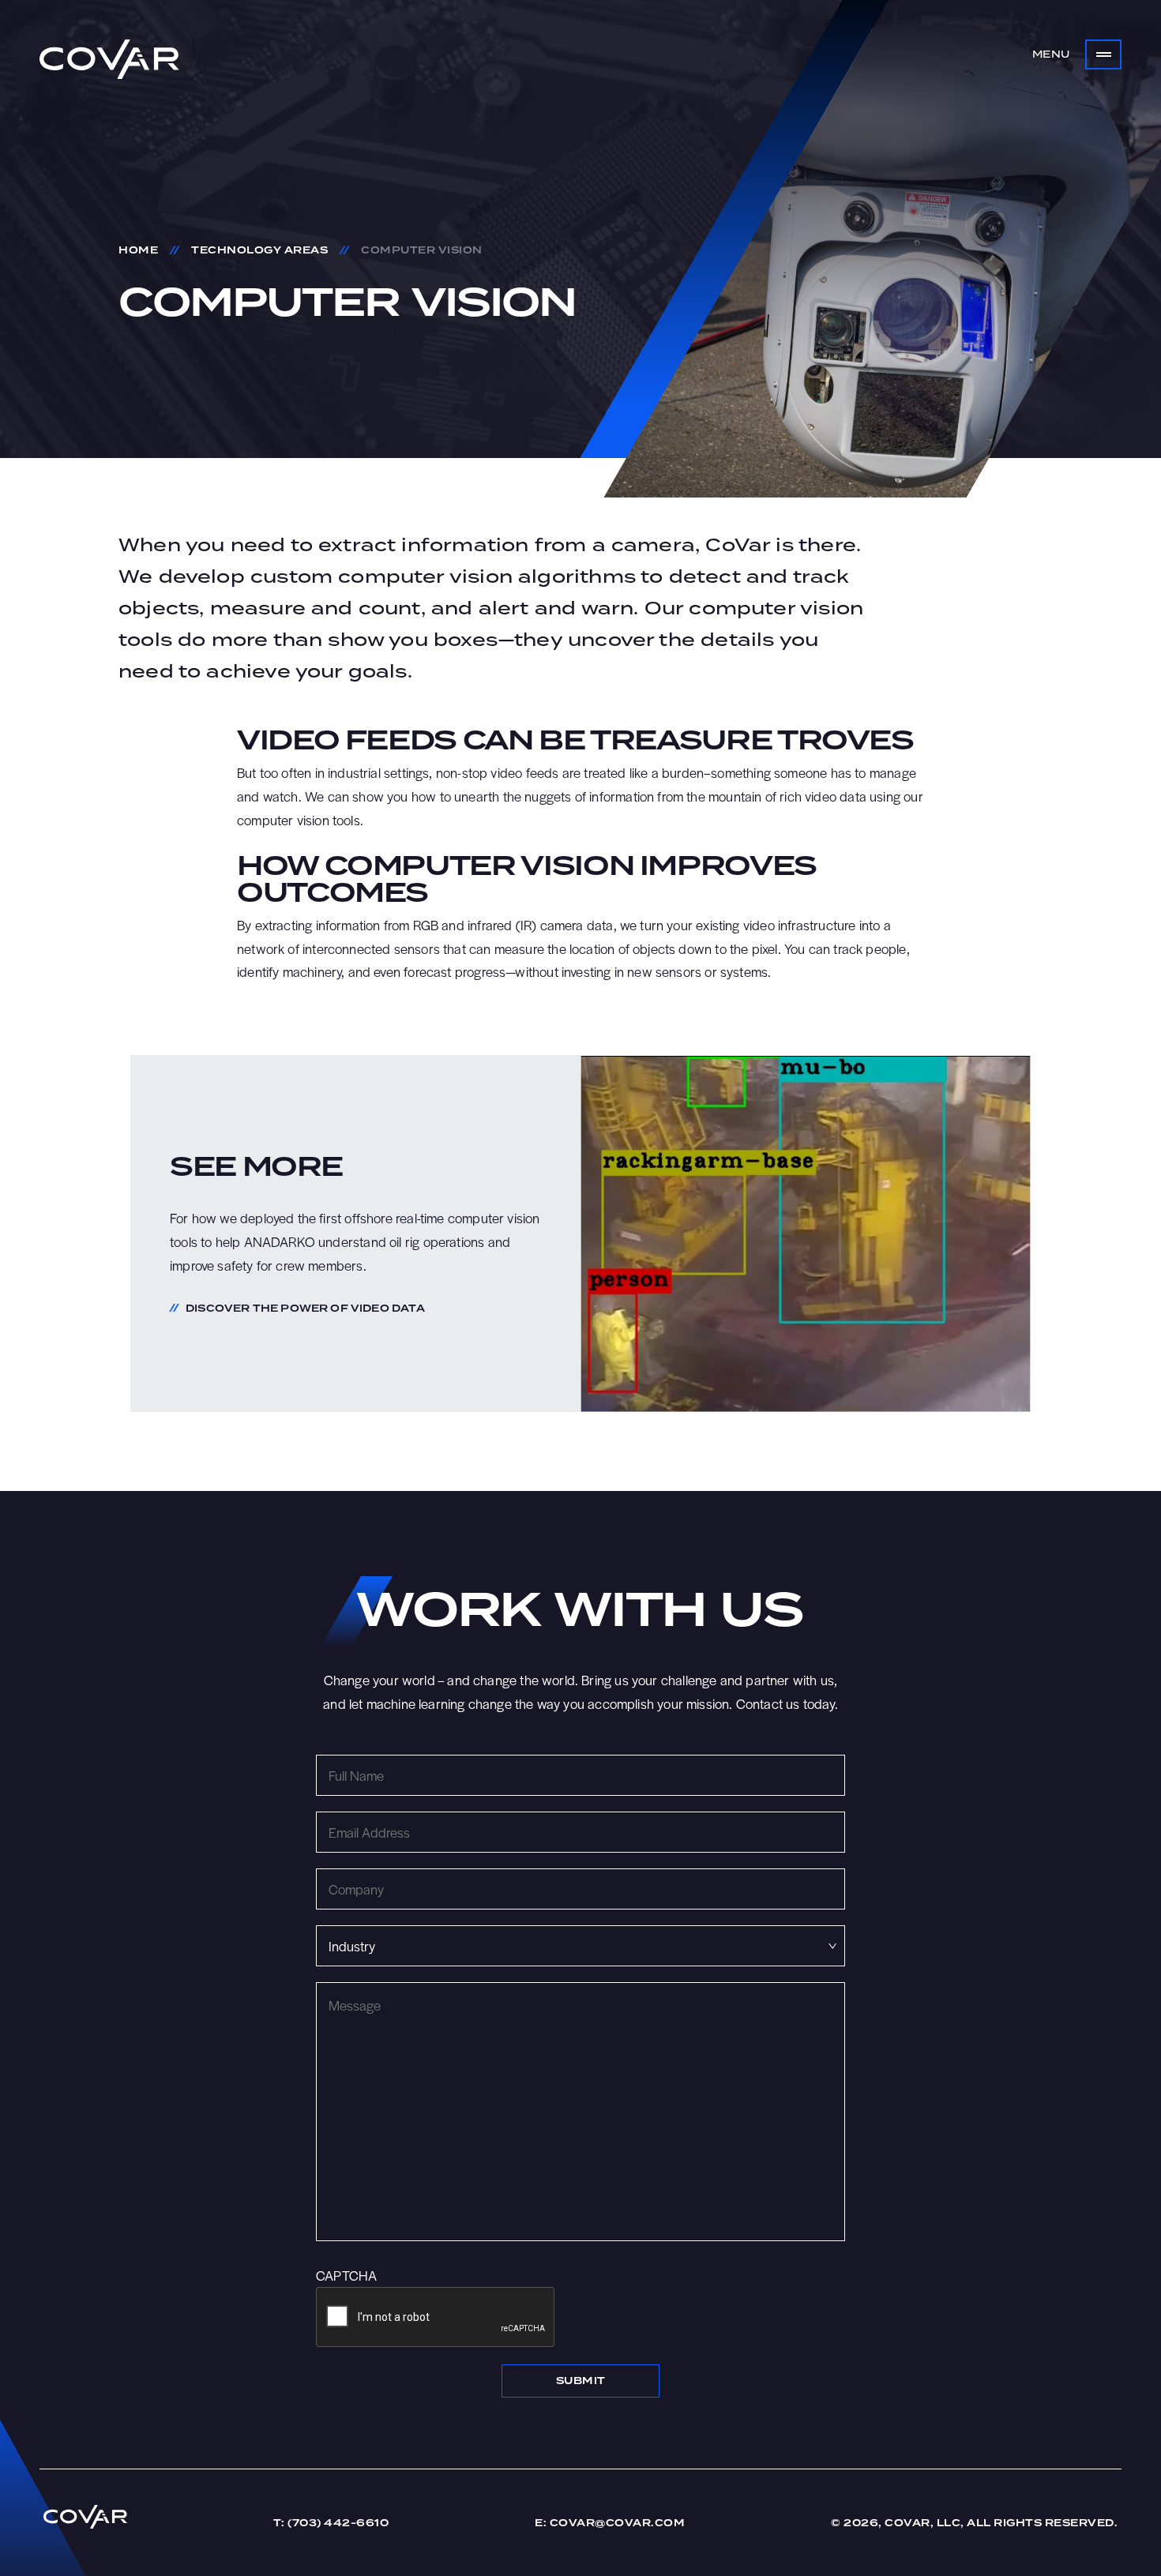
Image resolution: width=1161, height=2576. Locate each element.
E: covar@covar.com (610, 2523)
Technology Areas (259, 250)
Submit (581, 2381)
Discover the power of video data (305, 1309)
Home (138, 250)
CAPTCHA (346, 2275)
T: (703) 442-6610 (331, 2523)
